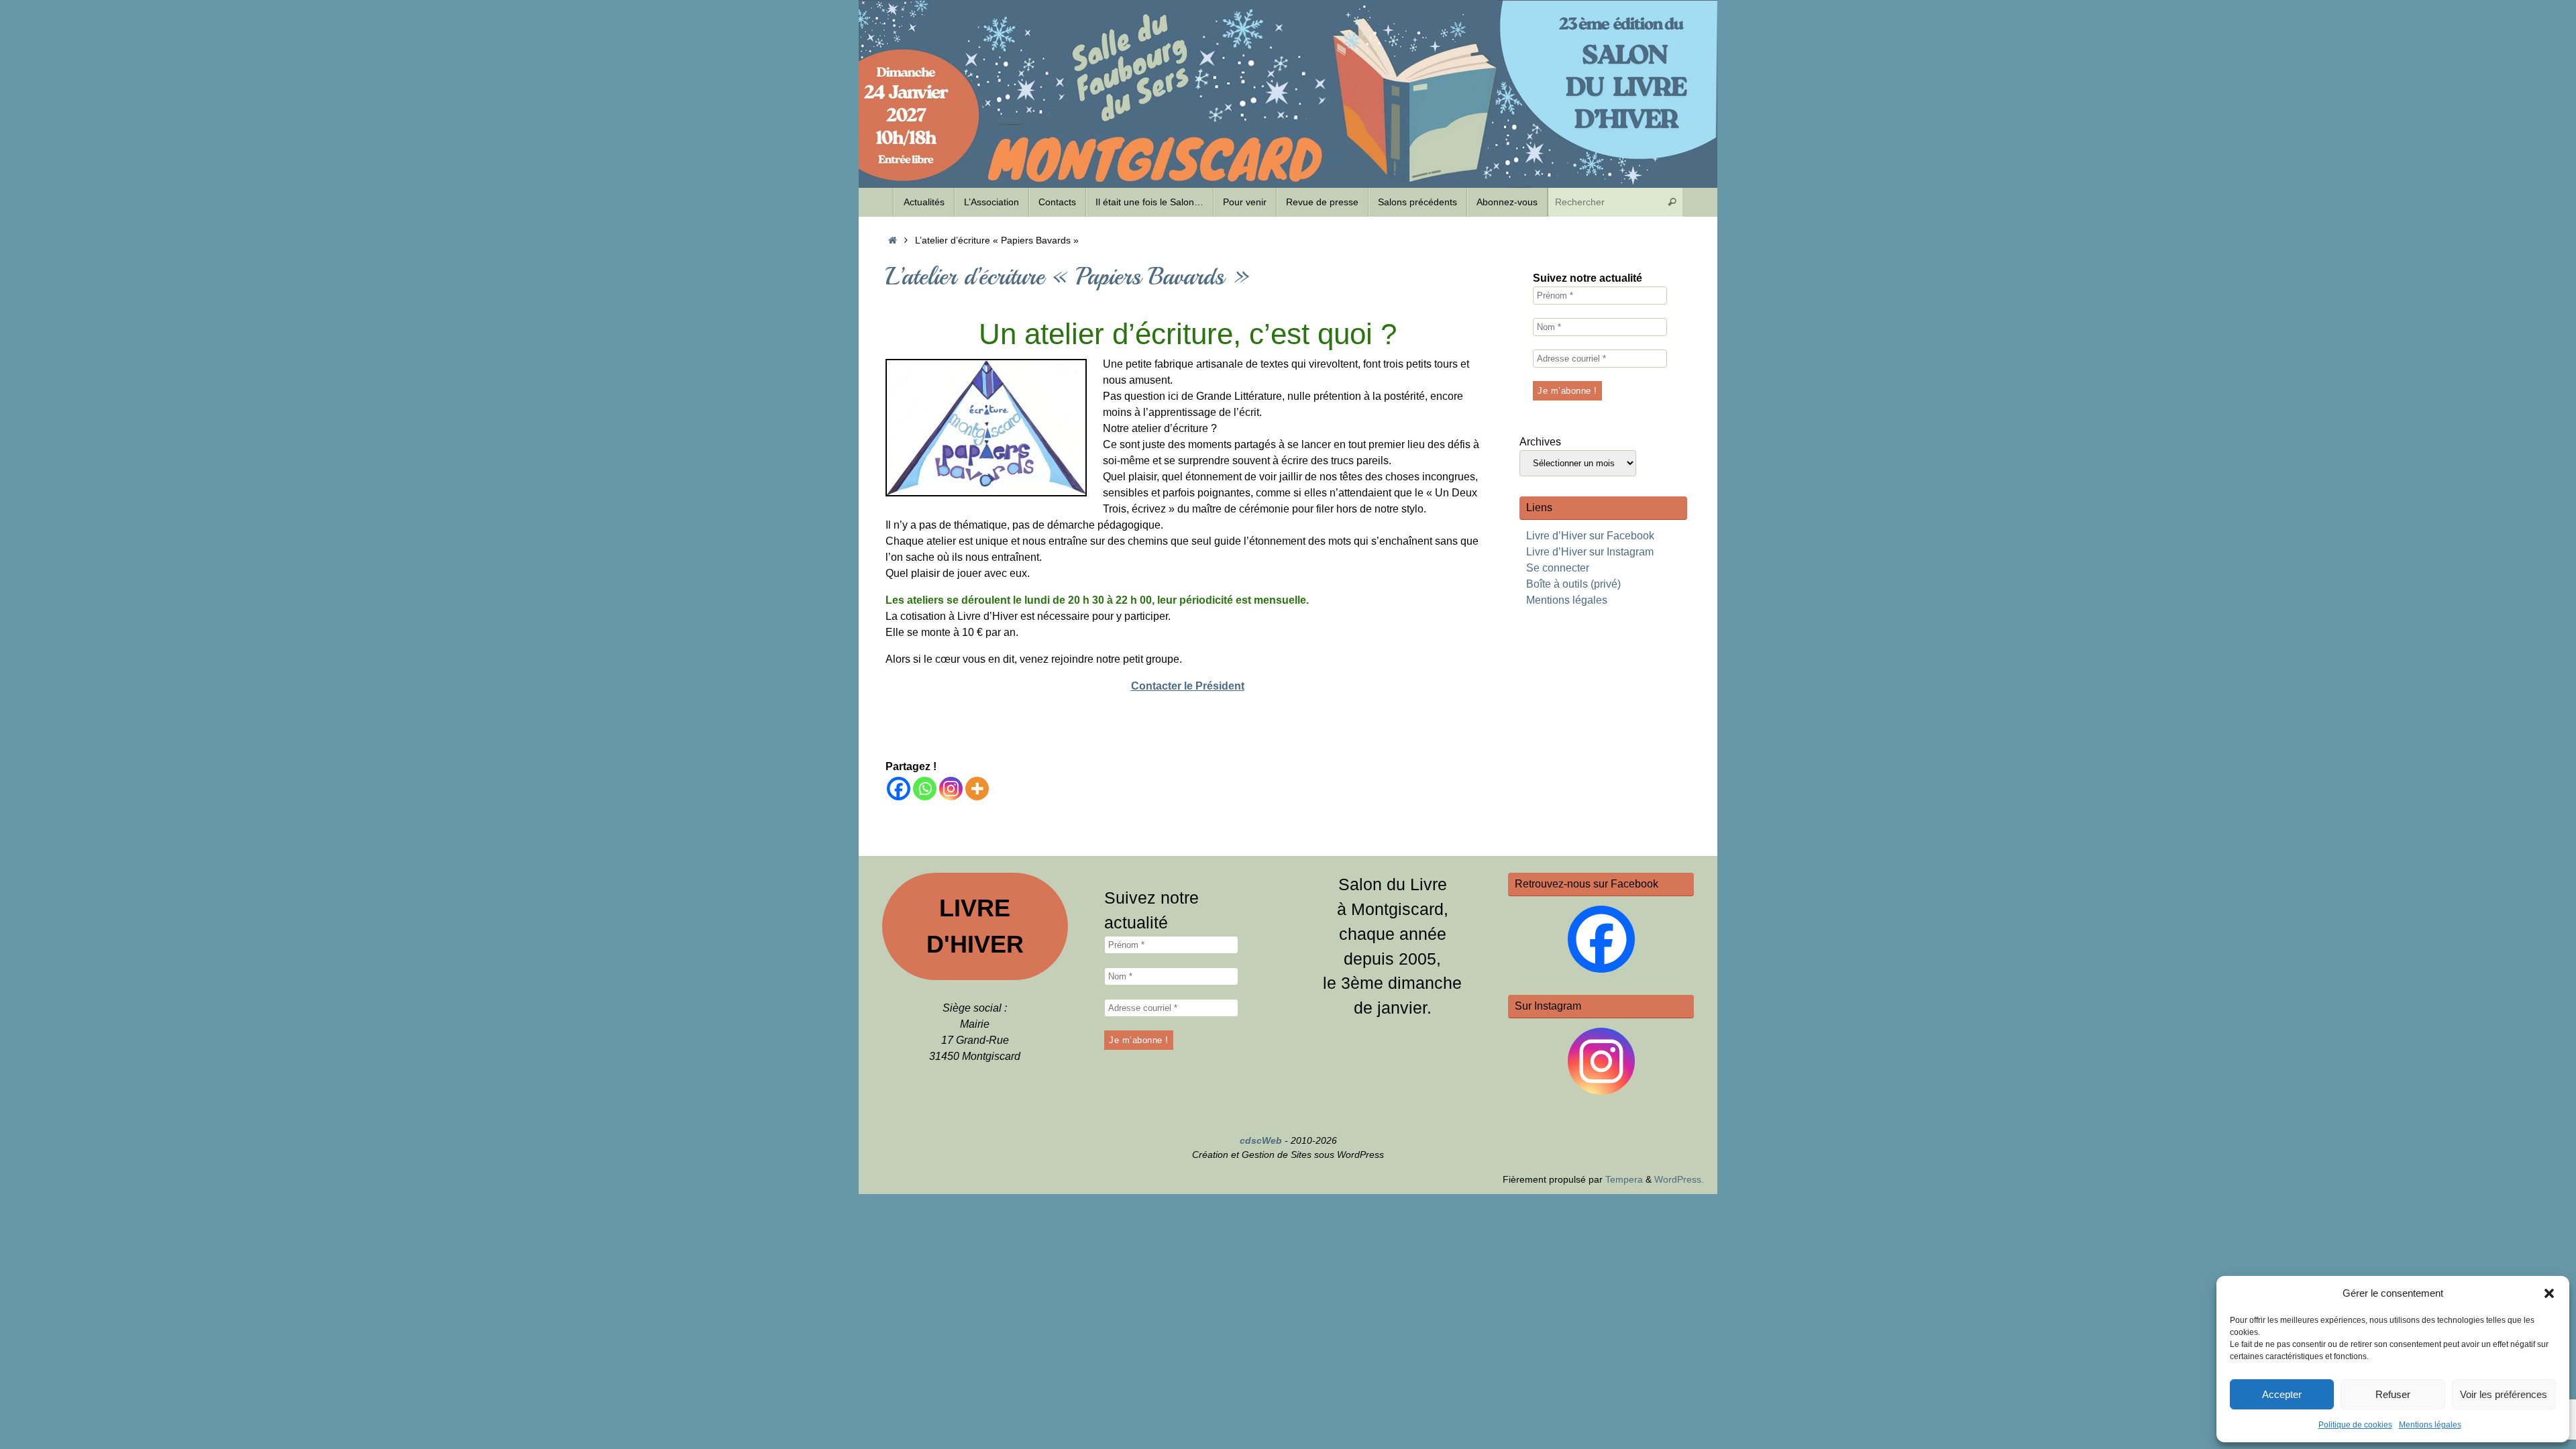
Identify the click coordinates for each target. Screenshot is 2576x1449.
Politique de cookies (2355, 1425)
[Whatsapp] (925, 789)
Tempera (1624, 1179)
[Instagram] (951, 789)
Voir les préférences (2504, 1394)
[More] (977, 789)
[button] (2549, 1293)
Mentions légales (2430, 1425)
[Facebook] (899, 789)
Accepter (2282, 1394)
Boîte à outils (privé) (1573, 584)
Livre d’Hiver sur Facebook (1590, 536)
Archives (1540, 442)
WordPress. (1679, 1179)
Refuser (2393, 1394)
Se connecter (1558, 568)
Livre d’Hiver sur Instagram (1590, 552)
